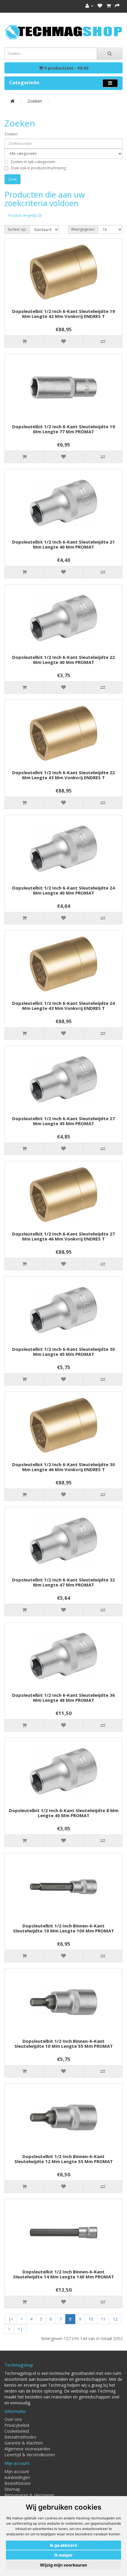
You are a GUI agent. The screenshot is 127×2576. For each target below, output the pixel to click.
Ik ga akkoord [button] (63, 2545)
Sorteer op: (17, 229)
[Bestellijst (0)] (100, 6)
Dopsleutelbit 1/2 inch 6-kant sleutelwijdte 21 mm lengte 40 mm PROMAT (63, 544)
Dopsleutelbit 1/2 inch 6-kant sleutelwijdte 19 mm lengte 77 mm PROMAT (63, 429)
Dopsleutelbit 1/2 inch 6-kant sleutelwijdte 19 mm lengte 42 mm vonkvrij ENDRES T (63, 314)
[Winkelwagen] (109, 6)
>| (20, 2329)
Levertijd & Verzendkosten (30, 2455)
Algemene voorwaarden (27, 2449)
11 (103, 2319)
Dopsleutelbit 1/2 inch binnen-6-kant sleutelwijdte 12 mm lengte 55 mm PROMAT (64, 2159)
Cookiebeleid (17, 2431)
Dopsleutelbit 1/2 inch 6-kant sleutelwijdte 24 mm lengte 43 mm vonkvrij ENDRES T (63, 1006)
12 (115, 2319)
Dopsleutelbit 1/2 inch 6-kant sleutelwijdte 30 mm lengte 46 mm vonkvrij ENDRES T (63, 1467)
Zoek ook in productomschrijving (38, 168)
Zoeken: (11, 134)
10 (91, 2319)
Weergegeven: (83, 229)
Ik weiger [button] (63, 2555)
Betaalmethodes (20, 2437)
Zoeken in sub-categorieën (33, 162)
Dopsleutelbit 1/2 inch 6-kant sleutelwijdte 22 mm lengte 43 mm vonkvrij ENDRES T (63, 775)
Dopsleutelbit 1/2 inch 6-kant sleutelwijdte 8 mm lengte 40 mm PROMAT (64, 1813)
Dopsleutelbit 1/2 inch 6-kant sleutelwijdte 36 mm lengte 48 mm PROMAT (63, 1698)
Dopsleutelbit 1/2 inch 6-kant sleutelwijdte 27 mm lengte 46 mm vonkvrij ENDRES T (63, 1236)
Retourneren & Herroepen (29, 2495)
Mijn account (17, 2471)
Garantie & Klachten (24, 2443)
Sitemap (12, 2489)
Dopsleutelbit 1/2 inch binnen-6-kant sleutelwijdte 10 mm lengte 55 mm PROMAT (64, 2043)
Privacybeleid (17, 2425)
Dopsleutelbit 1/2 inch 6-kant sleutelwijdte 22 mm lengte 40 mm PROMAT (63, 660)
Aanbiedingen (17, 2477)
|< (11, 2319)
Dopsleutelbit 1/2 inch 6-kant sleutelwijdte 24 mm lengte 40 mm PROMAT (63, 890)
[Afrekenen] (117, 6)
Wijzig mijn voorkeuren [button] (63, 2565)
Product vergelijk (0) (25, 215)
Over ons (13, 2419)
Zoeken (35, 101)
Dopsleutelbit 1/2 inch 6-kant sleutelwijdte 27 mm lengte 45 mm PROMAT (63, 1121)
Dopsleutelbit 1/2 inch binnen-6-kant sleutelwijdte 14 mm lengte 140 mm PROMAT (63, 2274)
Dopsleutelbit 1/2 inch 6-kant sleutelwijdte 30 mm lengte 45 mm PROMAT (63, 1352)
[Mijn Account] (89, 6)
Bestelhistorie (18, 2483)
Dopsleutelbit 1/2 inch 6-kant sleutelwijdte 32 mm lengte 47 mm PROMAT (63, 1582)
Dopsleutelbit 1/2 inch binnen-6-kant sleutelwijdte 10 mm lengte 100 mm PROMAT (63, 1928)
